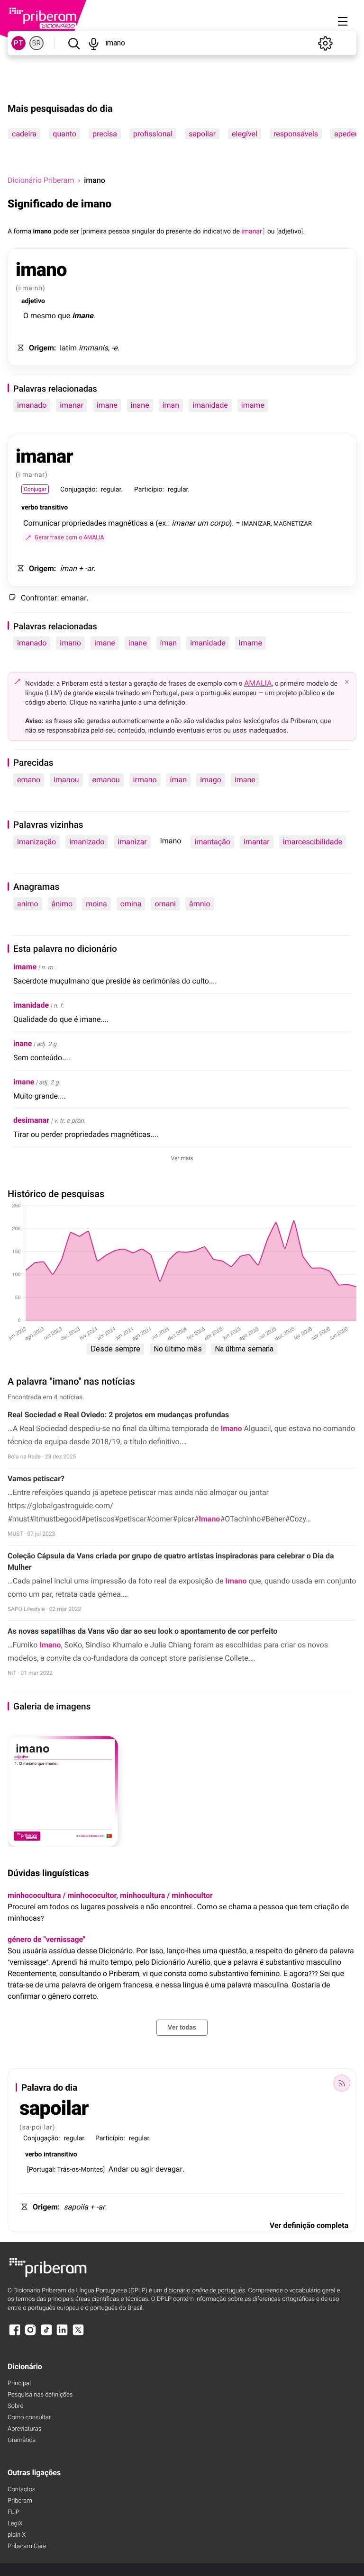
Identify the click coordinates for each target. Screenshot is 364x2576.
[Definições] (325, 43)
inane (140, 405)
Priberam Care (27, 2546)
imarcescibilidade (313, 842)
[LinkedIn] (62, 2334)
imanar (72, 405)
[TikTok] (46, 2334)
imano (70, 643)
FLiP (14, 2512)
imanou (66, 780)
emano (29, 780)
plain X (17, 2535)
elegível (245, 134)
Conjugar (35, 489)
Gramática (22, 2440)
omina (131, 904)
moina (96, 904)
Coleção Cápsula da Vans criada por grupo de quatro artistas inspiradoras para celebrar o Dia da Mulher (171, 1561)
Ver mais (182, 1158)
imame (253, 405)
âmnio (200, 904)
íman (171, 405)
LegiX (15, 2524)
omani (165, 904)
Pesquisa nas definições (40, 2395)
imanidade (210, 405)
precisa (105, 134)
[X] (78, 2334)
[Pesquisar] (74, 43)
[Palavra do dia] (342, 2083)
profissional (153, 134)
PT (18, 43)
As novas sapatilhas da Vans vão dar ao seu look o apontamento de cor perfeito (142, 1631)
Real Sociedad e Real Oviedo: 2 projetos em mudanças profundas (118, 1415)
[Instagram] (30, 2334)
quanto (64, 134)
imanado (32, 405)
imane (107, 405)
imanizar (132, 842)
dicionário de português (205, 2291)
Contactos (22, 2490)
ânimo (62, 904)
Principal (19, 2384)
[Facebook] (15, 2334)
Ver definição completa (309, 2225)
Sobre (15, 2406)
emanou (106, 780)
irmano (145, 780)
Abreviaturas (24, 2429)
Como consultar (29, 2418)
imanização (36, 842)
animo (28, 904)
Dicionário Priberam (41, 180)
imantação (212, 842)
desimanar (31, 1120)
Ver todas (182, 2028)
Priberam (20, 2501)
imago (211, 780)
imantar (257, 842)
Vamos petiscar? (36, 1479)
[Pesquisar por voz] (94, 43)
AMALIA (258, 683)
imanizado (87, 842)
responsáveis (296, 134)
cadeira (24, 134)
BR (36, 43)
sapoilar (202, 134)
